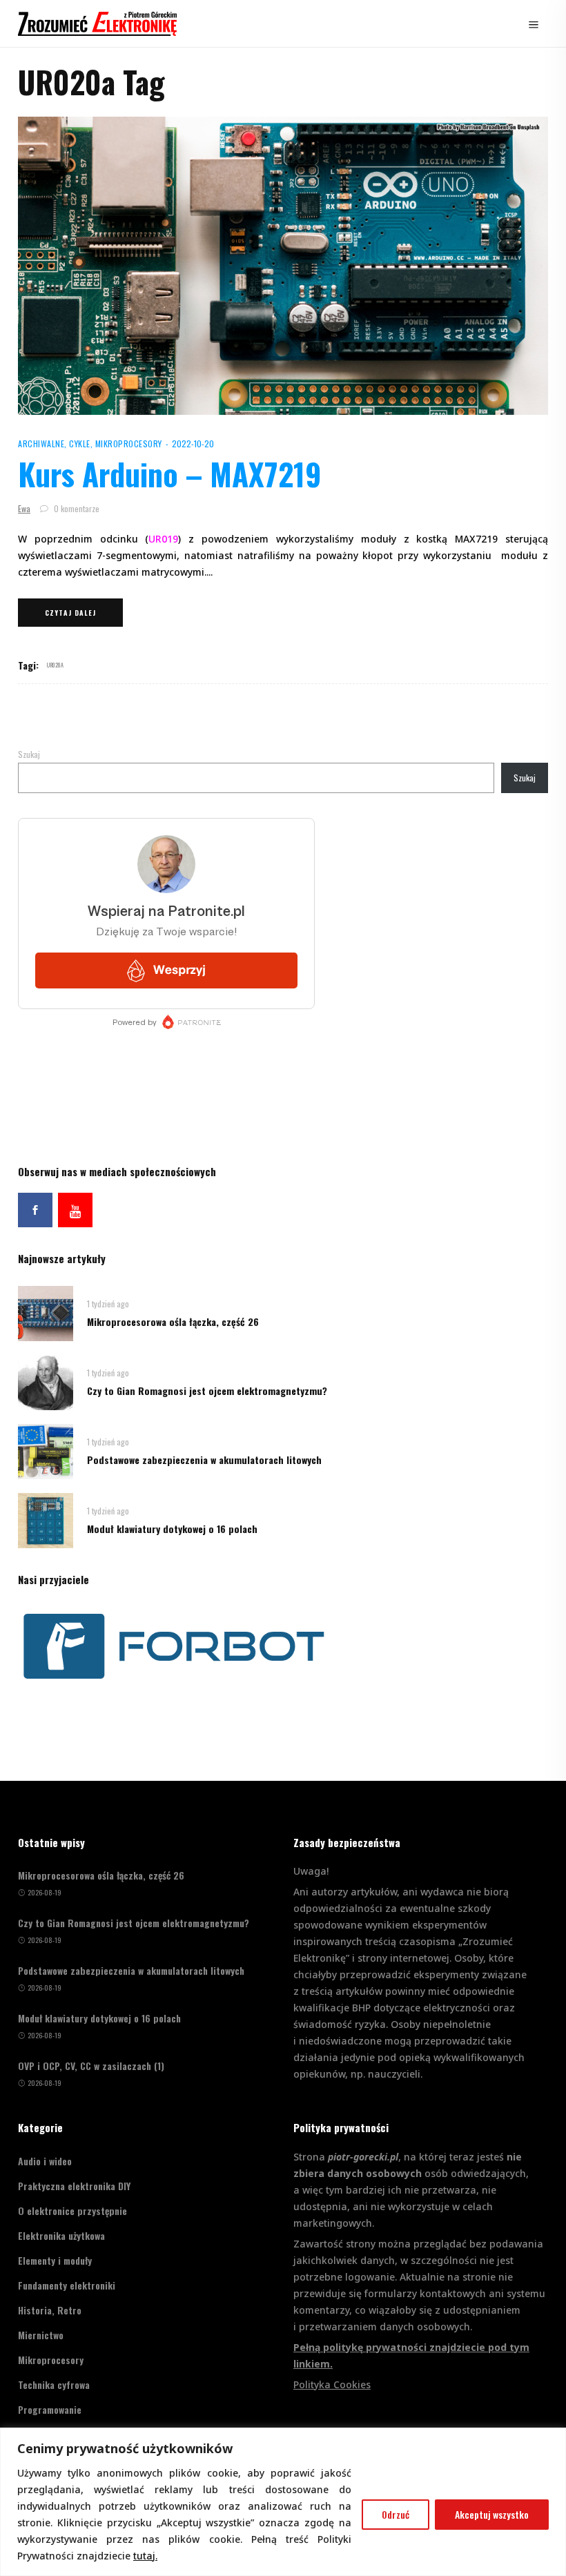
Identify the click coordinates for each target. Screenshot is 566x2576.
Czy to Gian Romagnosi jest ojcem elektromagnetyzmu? (207, 1391)
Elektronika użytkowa (61, 2235)
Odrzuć (396, 2514)
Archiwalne (41, 443)
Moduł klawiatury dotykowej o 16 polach (172, 1529)
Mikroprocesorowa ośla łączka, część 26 (173, 1321)
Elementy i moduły (55, 2260)
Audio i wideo (45, 2161)
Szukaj (29, 754)
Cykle (80, 443)
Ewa (24, 508)
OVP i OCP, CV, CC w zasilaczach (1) (91, 2066)
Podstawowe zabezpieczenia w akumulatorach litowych (204, 1460)
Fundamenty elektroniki (67, 2285)
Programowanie (50, 2409)
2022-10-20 (193, 443)
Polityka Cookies (332, 2384)
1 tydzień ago (108, 1304)
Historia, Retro (50, 2310)
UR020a (55, 665)
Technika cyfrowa (54, 2384)
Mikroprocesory (129, 443)
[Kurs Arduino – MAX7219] (283, 266)
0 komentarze (76, 508)
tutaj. (145, 2556)
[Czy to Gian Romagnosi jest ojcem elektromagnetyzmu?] (46, 1381)
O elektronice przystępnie (72, 2211)
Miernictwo (41, 2335)
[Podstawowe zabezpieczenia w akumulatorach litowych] (46, 1450)
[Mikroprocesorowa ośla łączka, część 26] (46, 1312)
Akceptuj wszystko (492, 2514)
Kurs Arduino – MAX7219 (169, 474)
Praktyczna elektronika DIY (74, 2186)
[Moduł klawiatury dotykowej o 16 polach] (46, 1519)
